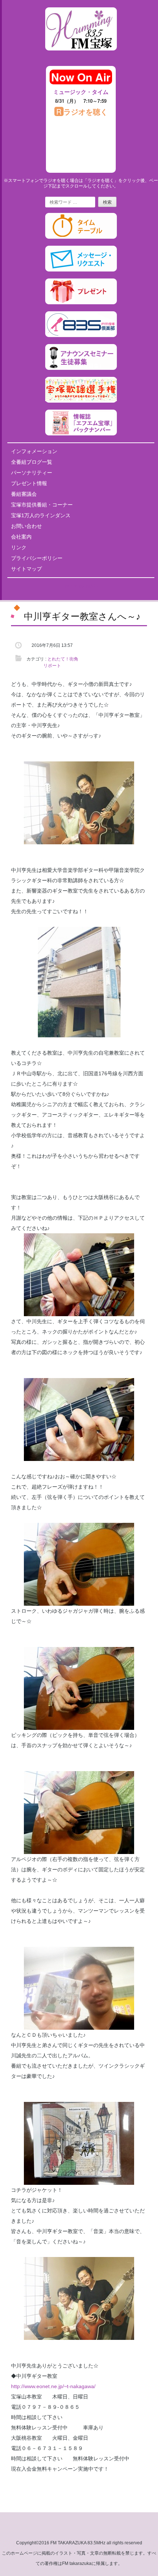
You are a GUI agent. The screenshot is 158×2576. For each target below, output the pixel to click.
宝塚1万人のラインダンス (41, 515)
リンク (19, 547)
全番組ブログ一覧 (32, 462)
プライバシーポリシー (37, 558)
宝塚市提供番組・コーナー (42, 505)
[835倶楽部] (81, 336)
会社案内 (21, 537)
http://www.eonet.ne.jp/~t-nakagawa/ (53, 2386)
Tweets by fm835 (81, 586)
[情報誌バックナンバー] (81, 434)
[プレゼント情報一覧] (81, 303)
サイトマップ (26, 569)
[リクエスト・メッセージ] (81, 270)
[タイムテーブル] (81, 237)
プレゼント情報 (29, 483)
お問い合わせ (26, 526)
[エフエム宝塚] (81, 56)
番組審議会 (24, 494)
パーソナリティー (32, 473)
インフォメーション (34, 451)
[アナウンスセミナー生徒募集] (81, 368)
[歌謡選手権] (81, 401)
